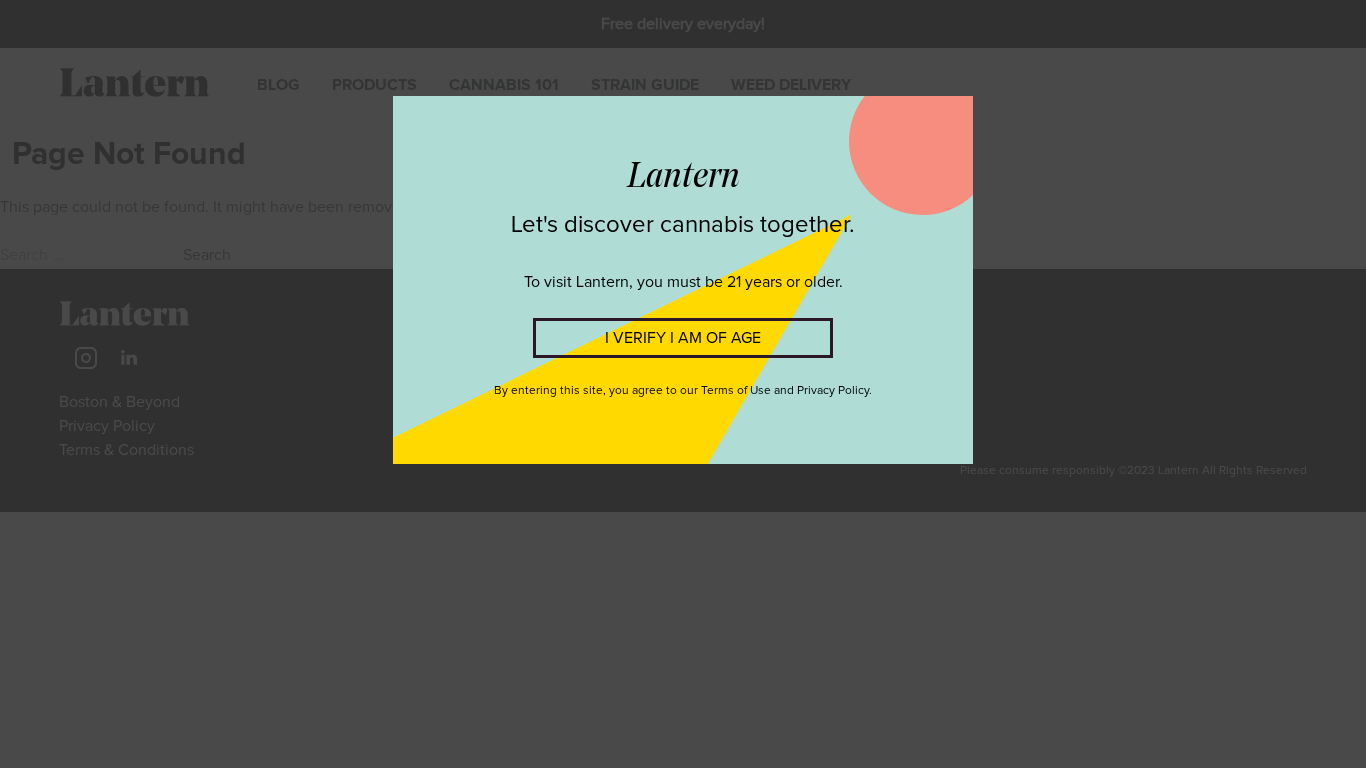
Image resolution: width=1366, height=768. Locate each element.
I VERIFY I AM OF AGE (683, 338)
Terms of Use (736, 391)
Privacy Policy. (834, 391)
